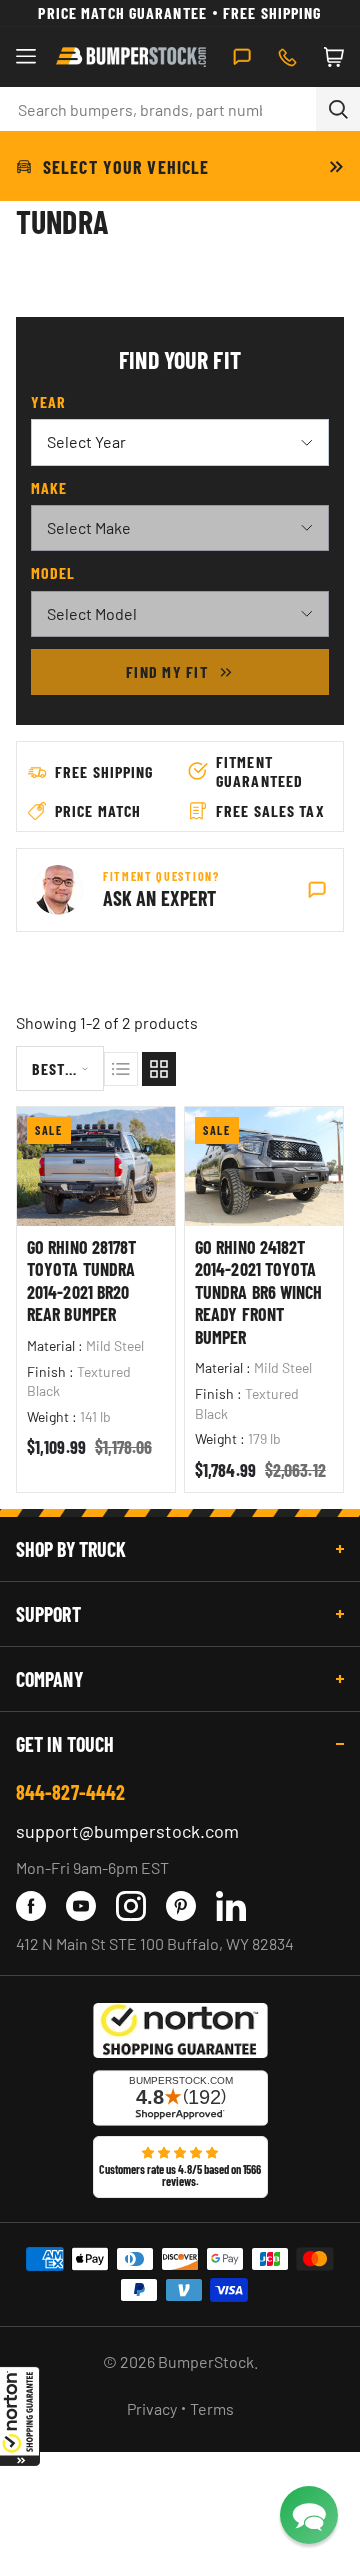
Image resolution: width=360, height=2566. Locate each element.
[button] (20, 2416)
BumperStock (206, 2361)
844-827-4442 (70, 1792)
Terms (212, 2408)
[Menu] (26, 57)
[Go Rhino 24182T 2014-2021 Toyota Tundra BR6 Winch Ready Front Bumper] (264, 1166)
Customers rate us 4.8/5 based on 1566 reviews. (180, 2175)
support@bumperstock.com (127, 1831)
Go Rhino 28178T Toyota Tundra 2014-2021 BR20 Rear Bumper (81, 1281)
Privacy (152, 2408)
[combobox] (158, 109)
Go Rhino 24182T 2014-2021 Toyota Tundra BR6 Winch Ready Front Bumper (258, 1292)
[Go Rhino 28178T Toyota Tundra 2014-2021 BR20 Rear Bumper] (96, 1166)
